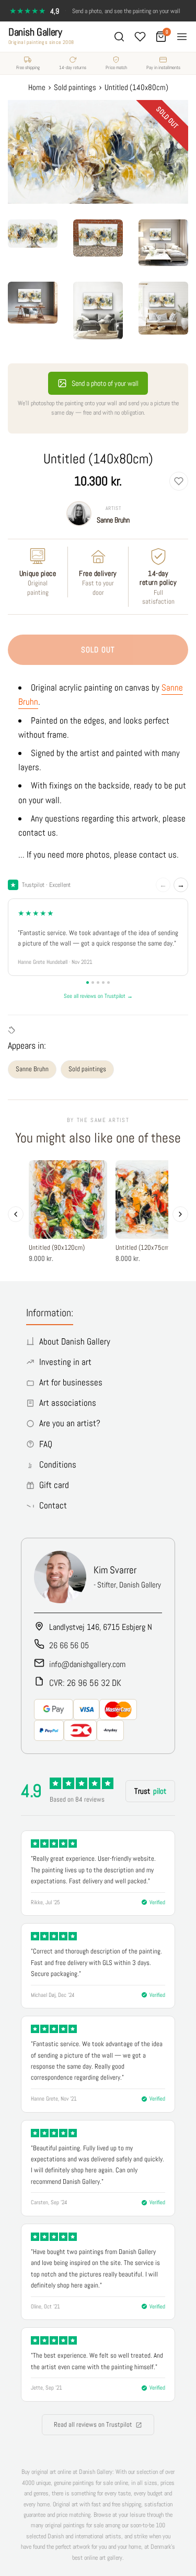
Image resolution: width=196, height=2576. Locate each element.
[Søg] (119, 37)
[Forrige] (16, 1214)
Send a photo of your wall (105, 383)
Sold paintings (87, 1069)
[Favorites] (140, 37)
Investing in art (65, 1362)
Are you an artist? (70, 1423)
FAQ (46, 1444)
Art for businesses (71, 1382)
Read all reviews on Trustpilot (93, 2424)
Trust (150, 1791)
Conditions (58, 1464)
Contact (53, 1505)
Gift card (54, 1485)
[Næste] (180, 1214)
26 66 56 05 (69, 1645)
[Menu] (182, 37)
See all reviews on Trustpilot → (98, 996)
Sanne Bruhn (113, 520)
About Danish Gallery (75, 1341)
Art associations (68, 1403)
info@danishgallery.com (87, 1664)
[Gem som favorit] (179, 481)
